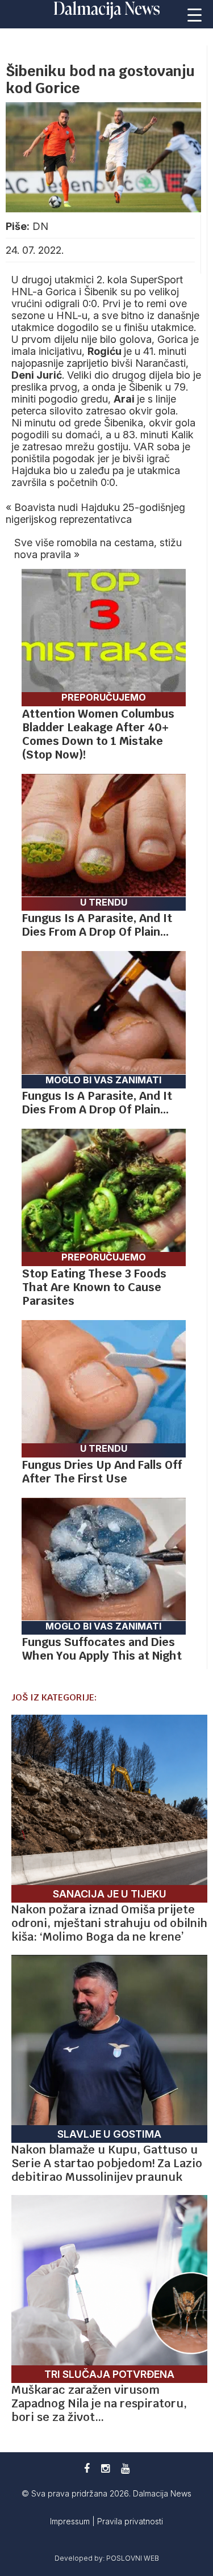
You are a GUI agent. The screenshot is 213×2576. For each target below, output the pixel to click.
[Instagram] (105, 2468)
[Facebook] (87, 2468)
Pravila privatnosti (130, 2521)
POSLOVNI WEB (133, 2558)
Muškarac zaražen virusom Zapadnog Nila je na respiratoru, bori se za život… (99, 2403)
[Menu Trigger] (195, 14)
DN (40, 226)
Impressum (71, 2521)
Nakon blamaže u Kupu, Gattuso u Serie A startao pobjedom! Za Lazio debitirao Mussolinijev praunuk (107, 2163)
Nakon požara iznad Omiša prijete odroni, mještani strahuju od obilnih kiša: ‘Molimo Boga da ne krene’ (109, 1923)
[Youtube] (125, 2468)
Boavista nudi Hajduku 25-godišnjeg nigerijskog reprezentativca (95, 513)
